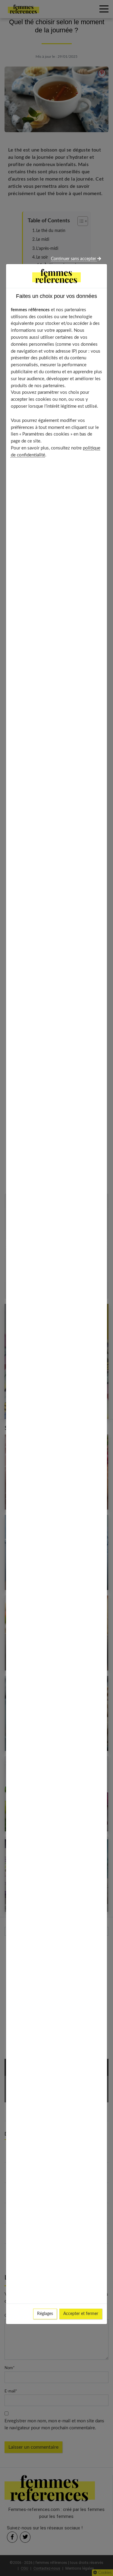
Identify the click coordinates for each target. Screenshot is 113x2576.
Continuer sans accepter (74, 259)
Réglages (45, 2314)
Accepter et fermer (81, 2314)
